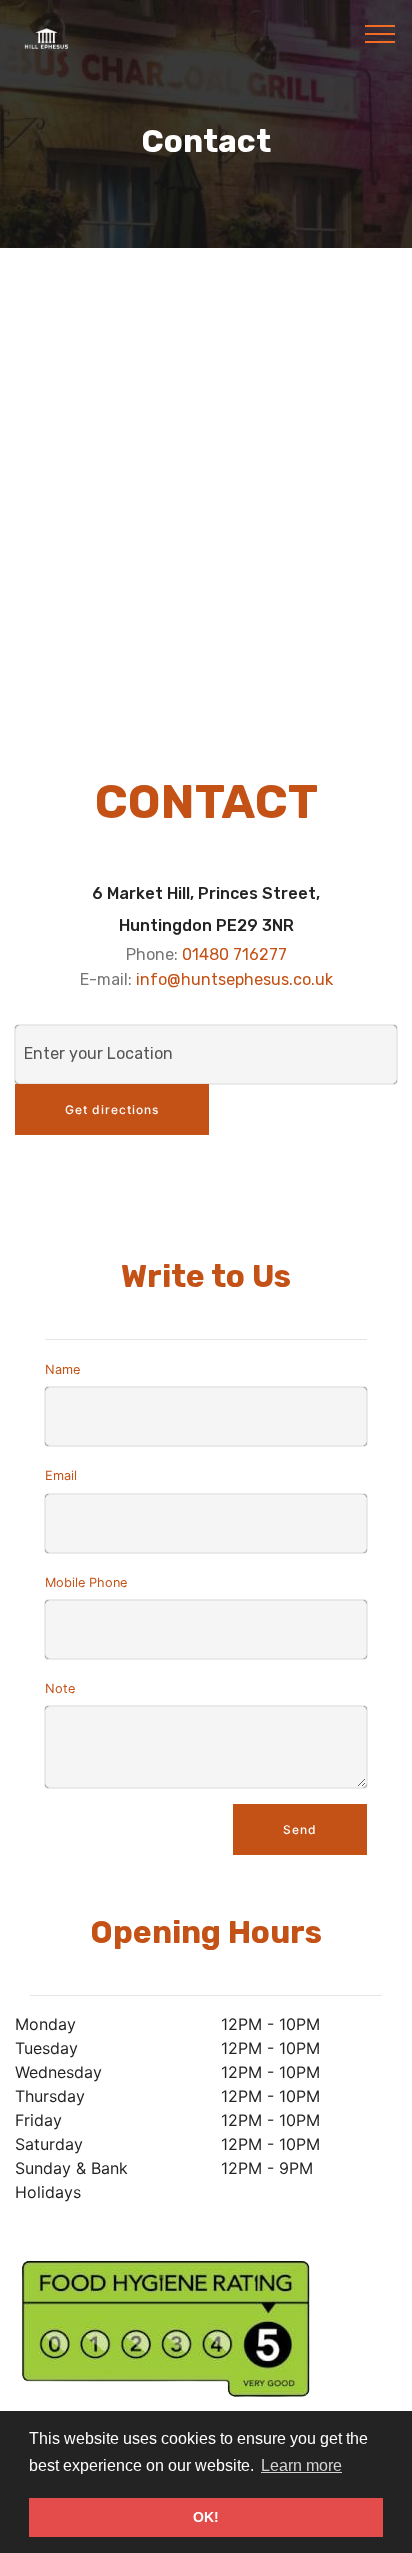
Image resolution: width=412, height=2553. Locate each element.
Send (300, 1829)
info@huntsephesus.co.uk (234, 979)
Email (61, 1475)
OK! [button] (206, 2517)
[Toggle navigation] (380, 33)
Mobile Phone (86, 1582)
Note (60, 1688)
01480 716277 (234, 954)
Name (62, 1369)
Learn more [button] (301, 2465)
